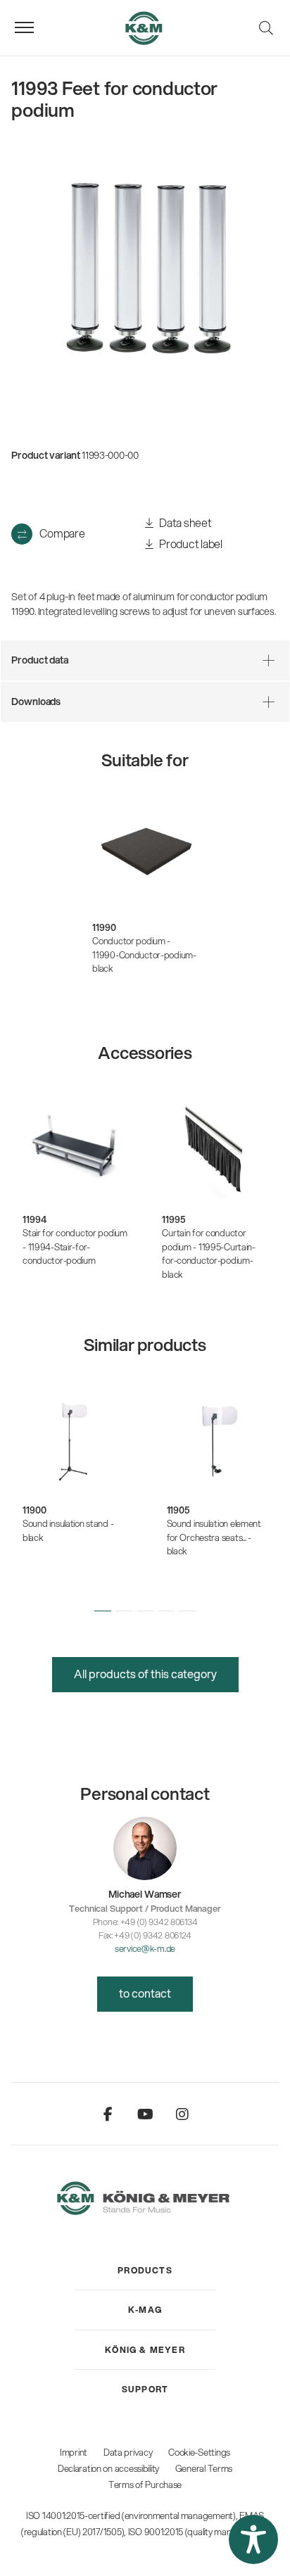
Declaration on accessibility (108, 2468)
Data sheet (185, 522)
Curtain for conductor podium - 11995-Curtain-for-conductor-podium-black (209, 1254)
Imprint (74, 2452)
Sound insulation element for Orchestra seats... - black (214, 1537)
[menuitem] (145, 2271)
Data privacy (128, 2452)
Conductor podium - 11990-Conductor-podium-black (144, 954)
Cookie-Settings (199, 2452)
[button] (103, 1611)
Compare (62, 533)
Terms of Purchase (145, 2485)
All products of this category (145, 1674)
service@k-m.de (145, 1948)
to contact (145, 1993)
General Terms (204, 2468)
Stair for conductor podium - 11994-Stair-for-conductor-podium (75, 1246)
